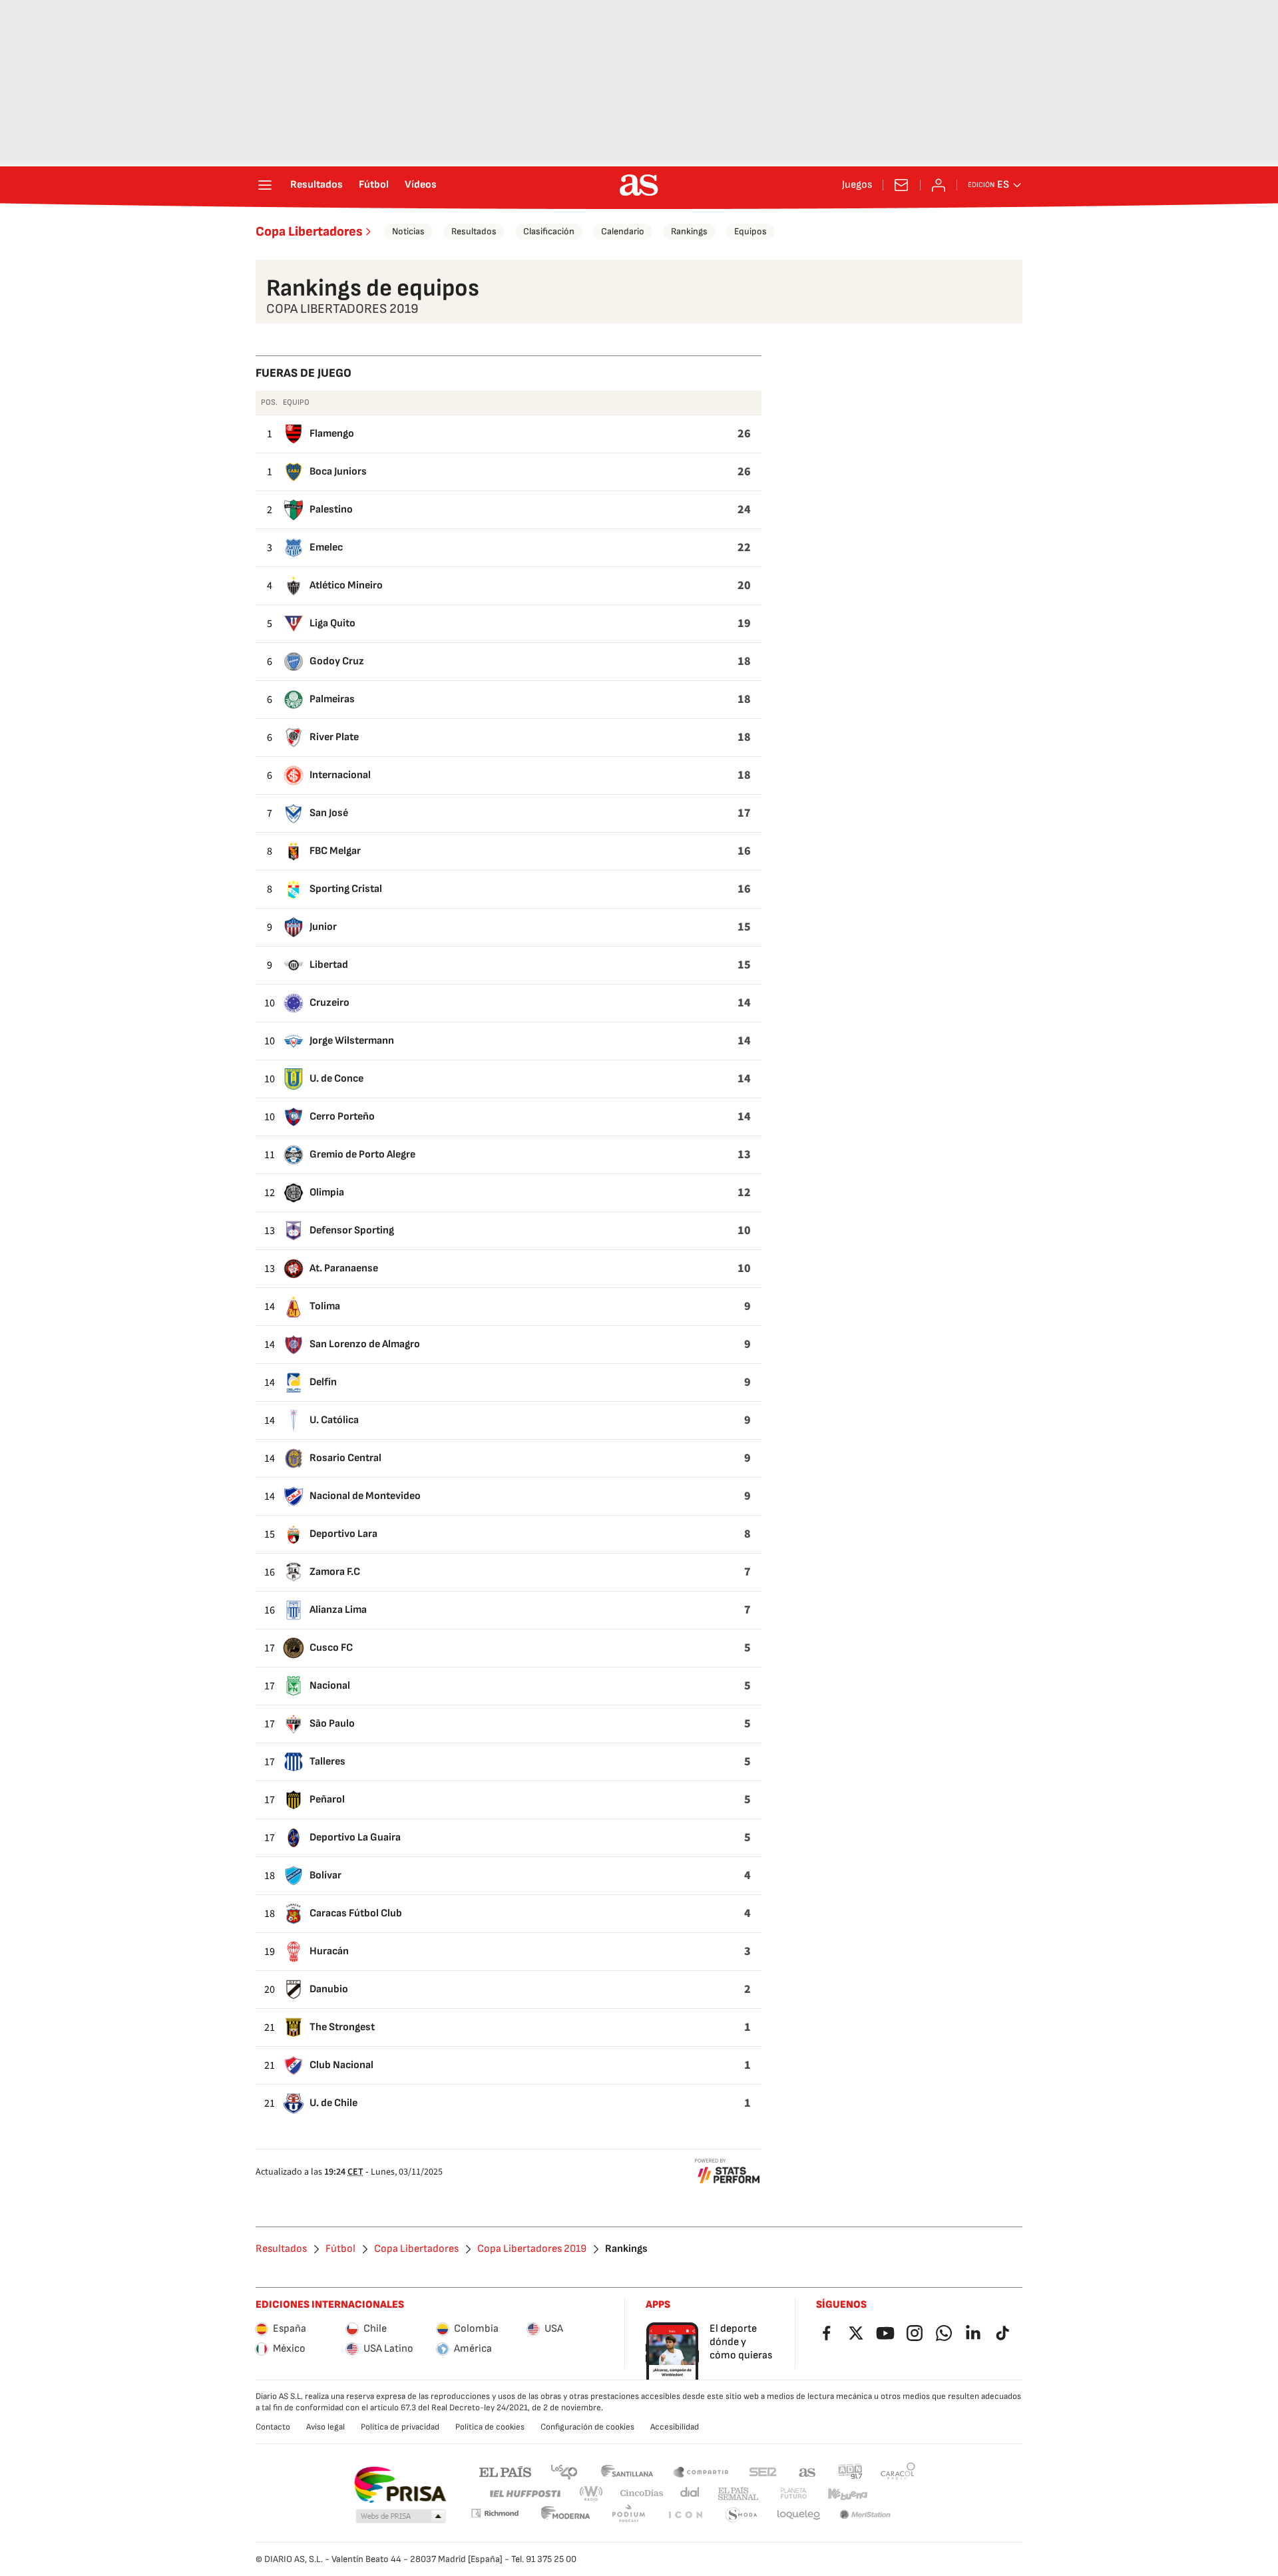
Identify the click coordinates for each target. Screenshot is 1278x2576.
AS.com (807, 2471)
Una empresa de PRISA (400, 2485)
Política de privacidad (400, 2427)
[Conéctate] (939, 185)
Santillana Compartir (701, 2471)
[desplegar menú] (265, 185)
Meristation (865, 2515)
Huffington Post (524, 2494)
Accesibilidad (675, 2427)
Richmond (495, 2513)
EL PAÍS (505, 2471)
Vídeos (421, 185)
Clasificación (549, 231)
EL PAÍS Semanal (738, 2494)
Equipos (750, 231)
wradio (592, 2494)
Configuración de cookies (587, 2427)
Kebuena (847, 2494)
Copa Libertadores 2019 (532, 2249)
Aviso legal (325, 2427)
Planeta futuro (793, 2494)
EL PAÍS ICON (685, 2515)
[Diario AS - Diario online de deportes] (639, 185)
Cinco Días (642, 2494)
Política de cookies (490, 2427)
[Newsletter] (901, 185)
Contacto (273, 2427)
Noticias (408, 231)
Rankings (689, 231)
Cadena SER (763, 2471)
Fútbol (374, 185)
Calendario (623, 231)
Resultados (317, 185)
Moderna (566, 2515)
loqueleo (799, 2515)
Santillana (627, 2471)
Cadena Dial (691, 2494)
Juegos (857, 185)
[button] (401, 2517)
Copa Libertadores (309, 232)
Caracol (898, 2471)
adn (850, 2471)
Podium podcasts (628, 2515)
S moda (742, 2515)
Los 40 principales (564, 2471)
